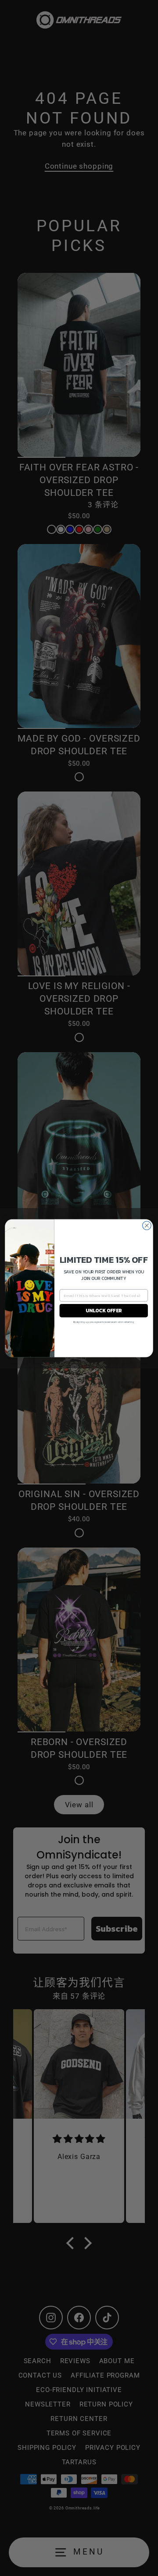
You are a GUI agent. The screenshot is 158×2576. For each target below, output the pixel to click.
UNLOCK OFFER (104, 1310)
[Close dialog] (147, 1226)
